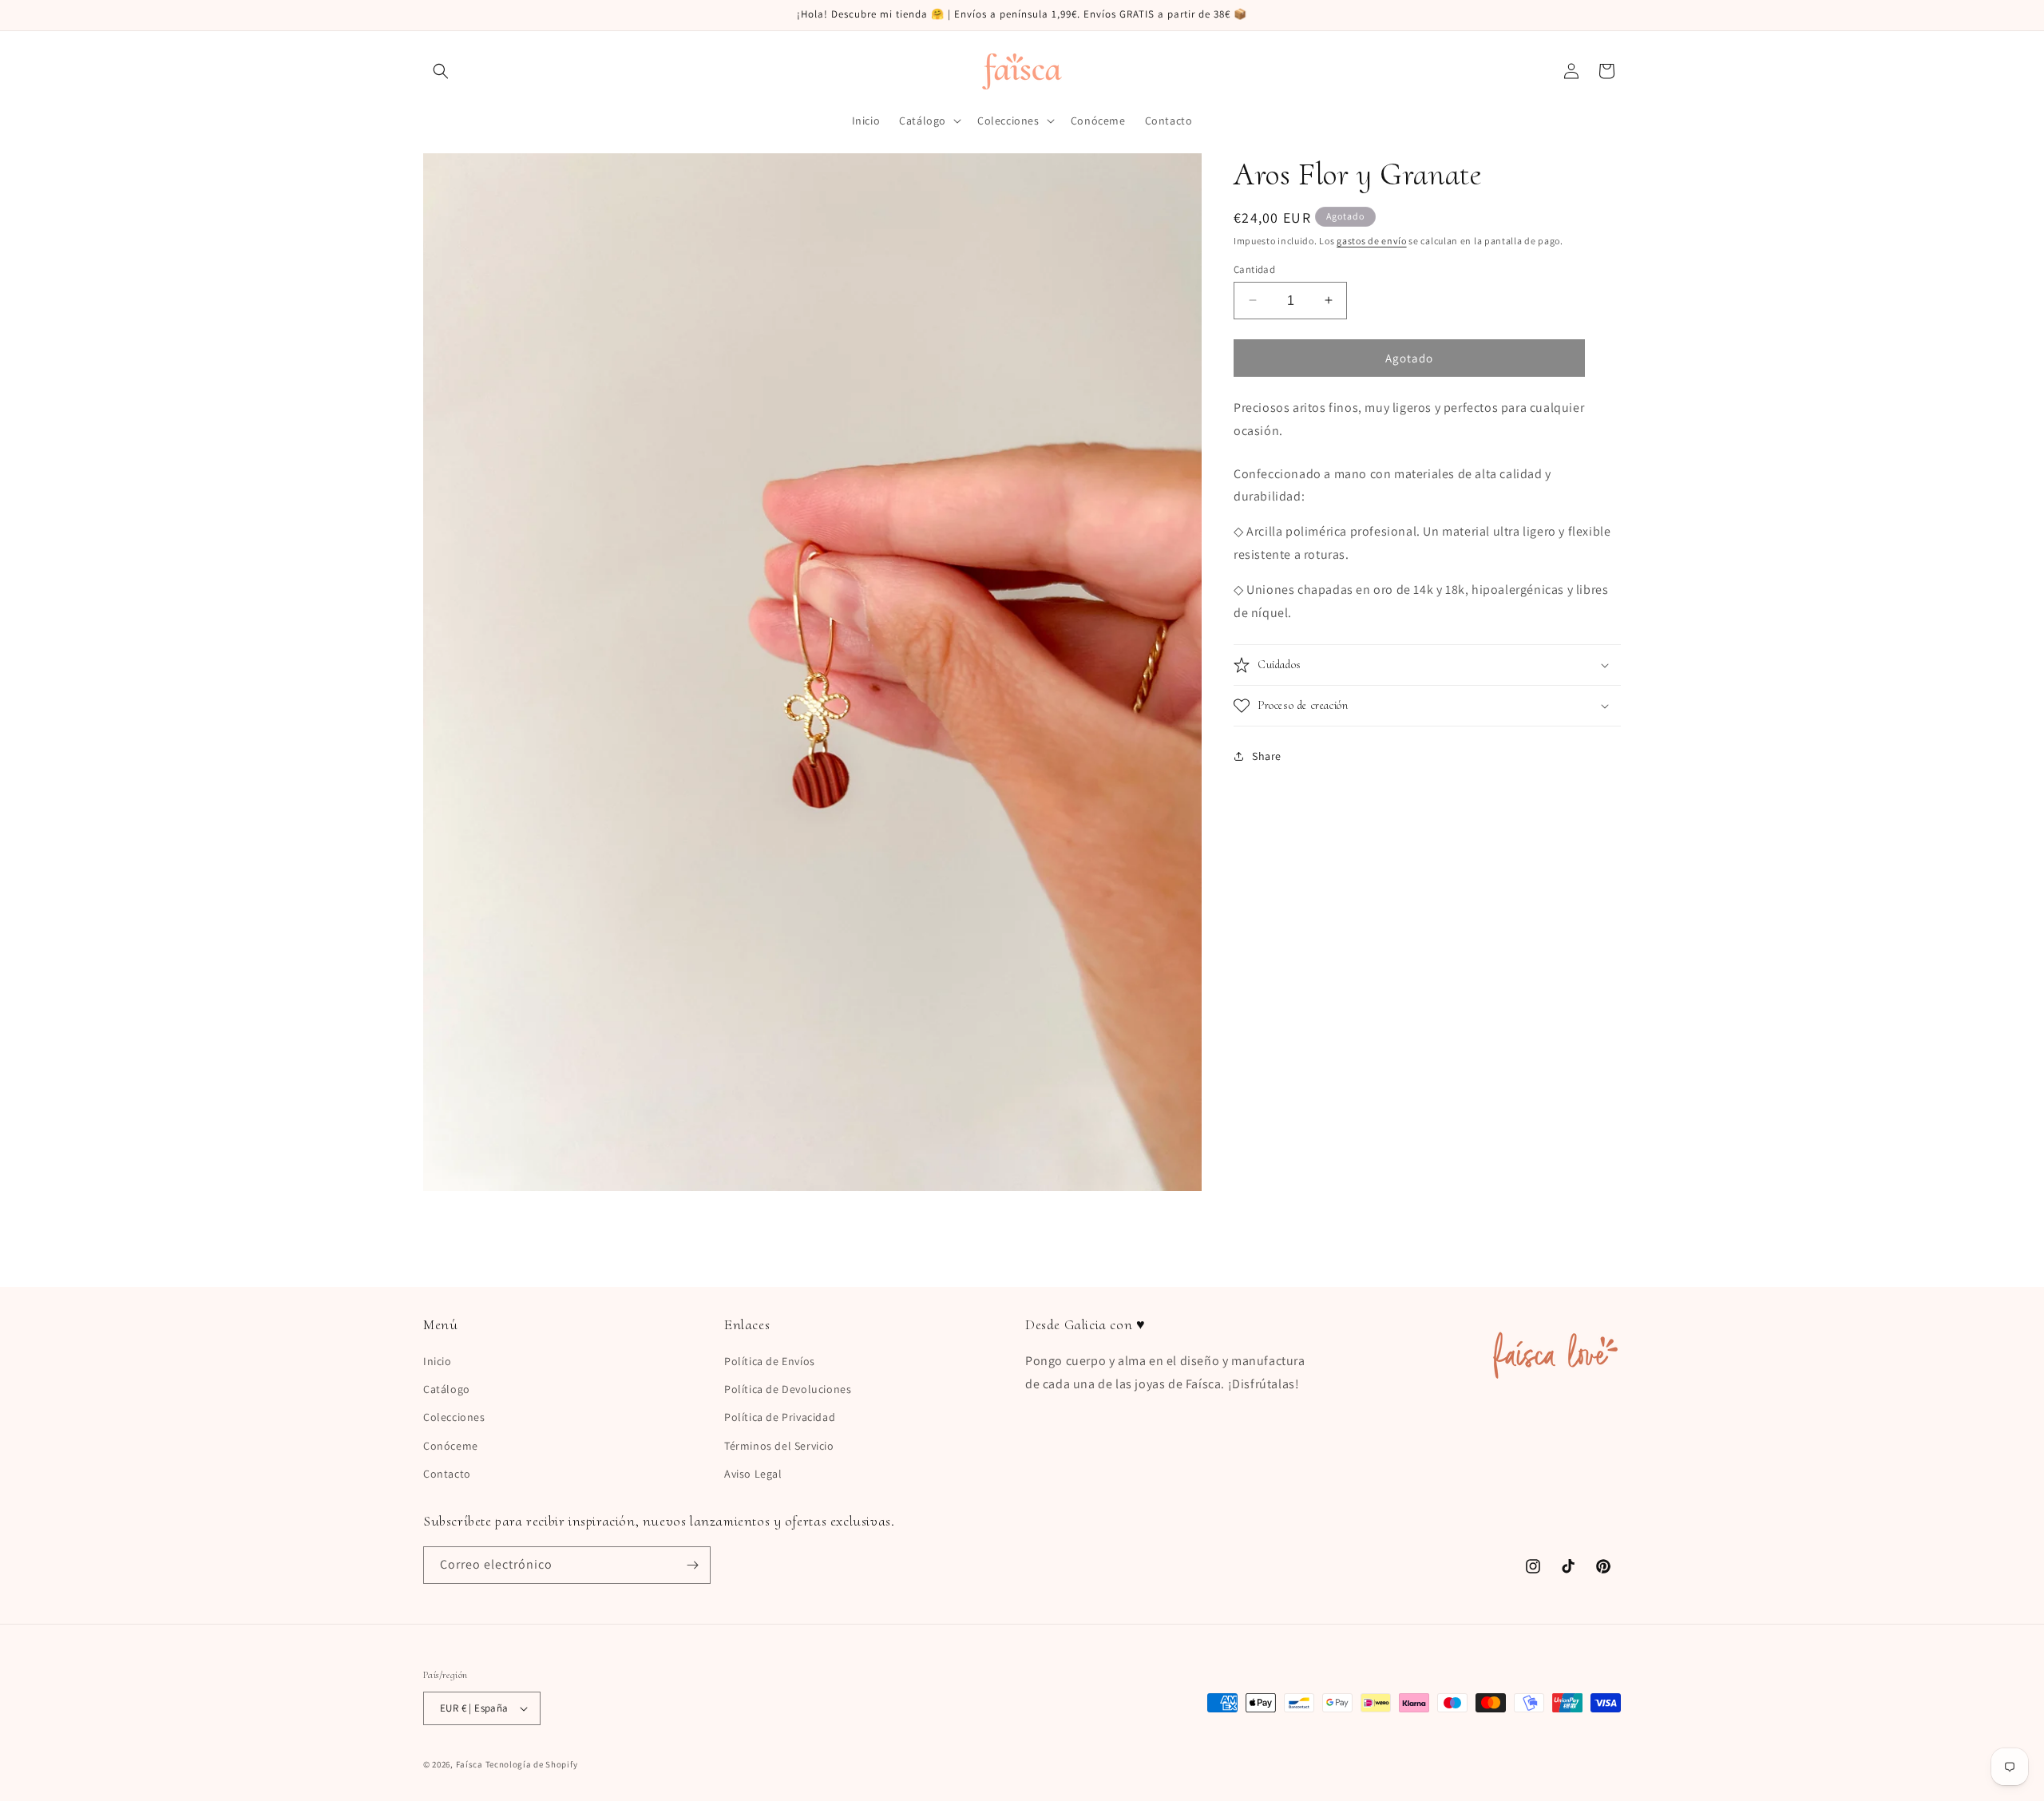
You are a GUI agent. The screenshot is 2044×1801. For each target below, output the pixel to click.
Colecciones (454, 1417)
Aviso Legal (753, 1474)
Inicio (438, 1361)
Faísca (469, 1764)
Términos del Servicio (779, 1446)
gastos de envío (1372, 241)
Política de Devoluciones (788, 1389)
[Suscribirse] (692, 1565)
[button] (441, 71)
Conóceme (451, 1446)
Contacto (447, 1474)
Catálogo (447, 1389)
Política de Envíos (770, 1361)
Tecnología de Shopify (532, 1764)
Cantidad (1254, 269)
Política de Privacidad (780, 1417)
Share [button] (1267, 755)
